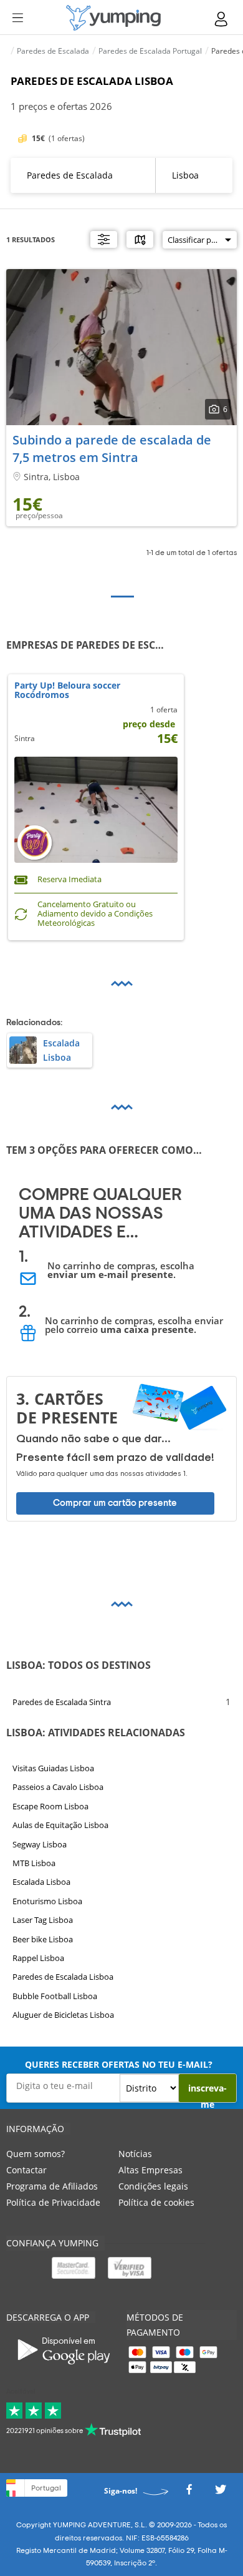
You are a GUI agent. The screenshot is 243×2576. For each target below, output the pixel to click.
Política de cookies (156, 2202)
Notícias (135, 2154)
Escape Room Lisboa (50, 1806)
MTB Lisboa (34, 1863)
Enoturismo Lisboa (47, 1901)
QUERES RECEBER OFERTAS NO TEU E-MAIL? (119, 2064)
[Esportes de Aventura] (113, 18)
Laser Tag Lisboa (43, 1920)
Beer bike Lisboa (43, 1939)
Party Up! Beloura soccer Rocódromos (67, 691)
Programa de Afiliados (52, 2186)
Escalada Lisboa (41, 1882)
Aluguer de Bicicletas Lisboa (63, 2015)
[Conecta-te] (222, 19)
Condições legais (153, 2186)
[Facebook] (189, 2493)
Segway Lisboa (40, 1844)
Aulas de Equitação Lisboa (60, 1825)
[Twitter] (221, 2493)
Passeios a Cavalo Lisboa (58, 1787)
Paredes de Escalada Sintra (62, 1702)
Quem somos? (36, 2154)
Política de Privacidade (53, 2202)
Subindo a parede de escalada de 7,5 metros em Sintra (112, 449)
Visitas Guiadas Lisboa (53, 1768)
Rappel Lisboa (38, 1958)
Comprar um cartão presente (115, 1502)
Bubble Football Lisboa (55, 1996)
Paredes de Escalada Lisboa (63, 1977)
